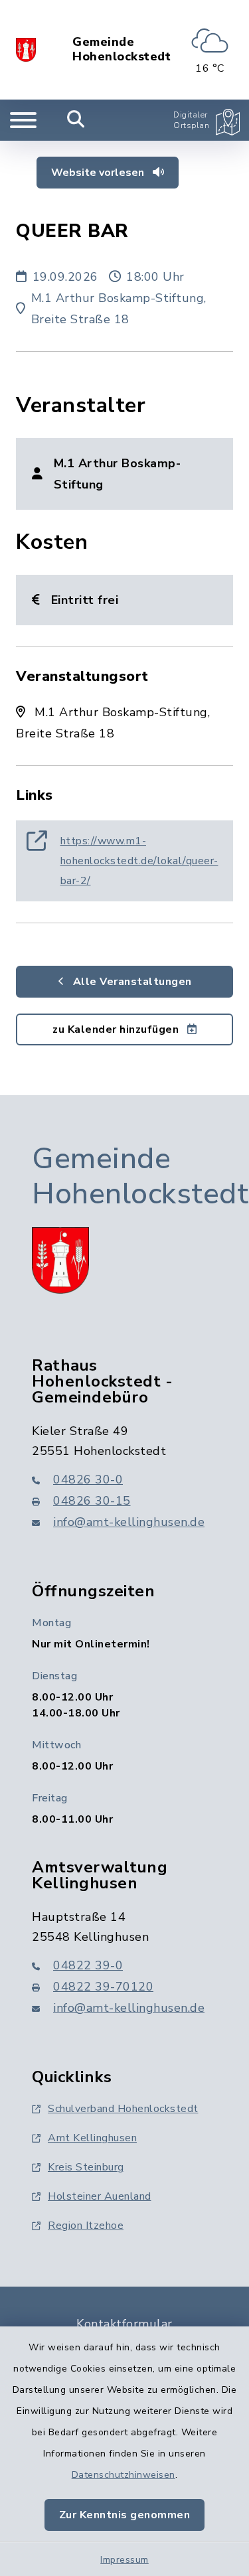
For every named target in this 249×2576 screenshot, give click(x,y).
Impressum (124, 2560)
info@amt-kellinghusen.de (129, 1522)
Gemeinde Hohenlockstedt (122, 49)
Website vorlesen (99, 173)
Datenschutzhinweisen (124, 2475)
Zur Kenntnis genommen (125, 2515)
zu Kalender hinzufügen (117, 1029)
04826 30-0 (88, 1479)
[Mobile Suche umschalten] (76, 120)
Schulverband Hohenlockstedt (123, 2109)
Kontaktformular (124, 2324)
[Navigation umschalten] (23, 120)
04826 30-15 (92, 1501)
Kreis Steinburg (86, 2167)
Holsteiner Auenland (100, 2196)
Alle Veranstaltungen (131, 982)
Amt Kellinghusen (92, 2138)
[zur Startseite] (26, 50)
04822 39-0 (88, 1965)
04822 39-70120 (103, 1987)
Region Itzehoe (86, 2226)
